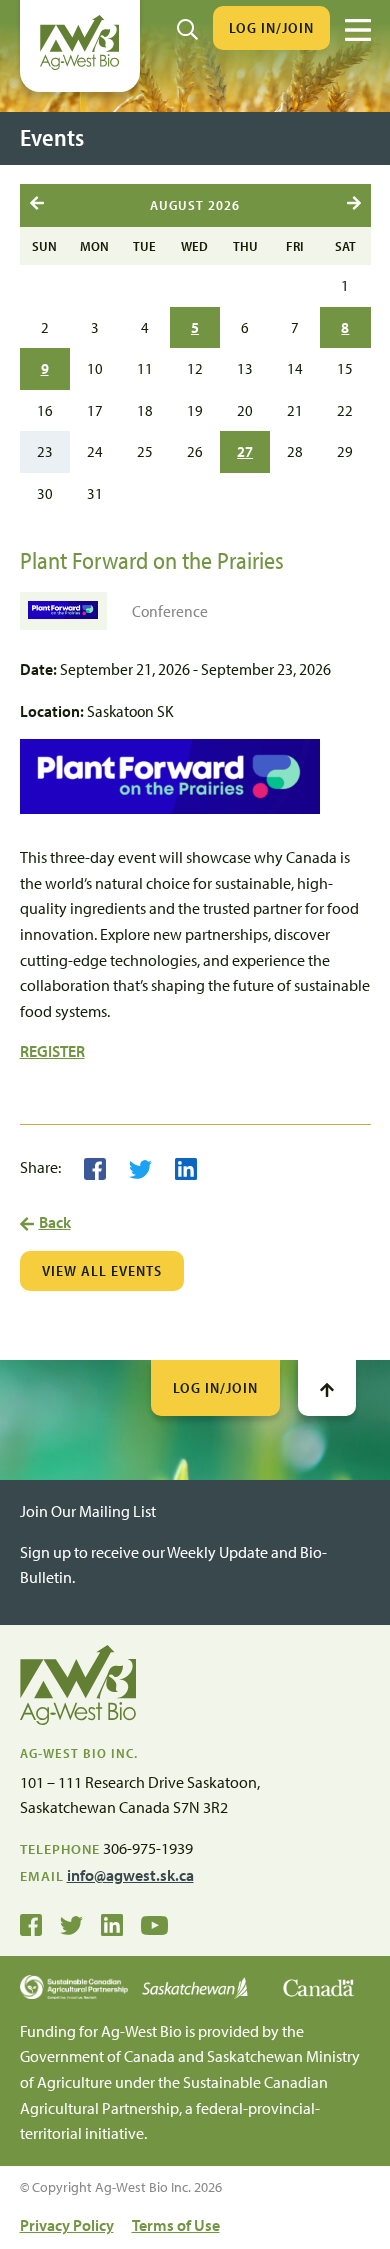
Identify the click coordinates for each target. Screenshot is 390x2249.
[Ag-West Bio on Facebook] (31, 1924)
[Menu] (358, 30)
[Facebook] (95, 1167)
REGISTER (52, 1051)
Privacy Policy (67, 2225)
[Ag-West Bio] (80, 65)
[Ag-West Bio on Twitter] (71, 1924)
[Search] (187, 28)
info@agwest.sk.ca (130, 1875)
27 (245, 451)
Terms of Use (176, 2225)
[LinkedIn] (186, 1167)
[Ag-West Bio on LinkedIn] (112, 1924)
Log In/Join (271, 27)
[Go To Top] (327, 1388)
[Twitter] (140, 1167)
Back (55, 1222)
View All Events (102, 1270)
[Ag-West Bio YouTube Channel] (154, 1924)
